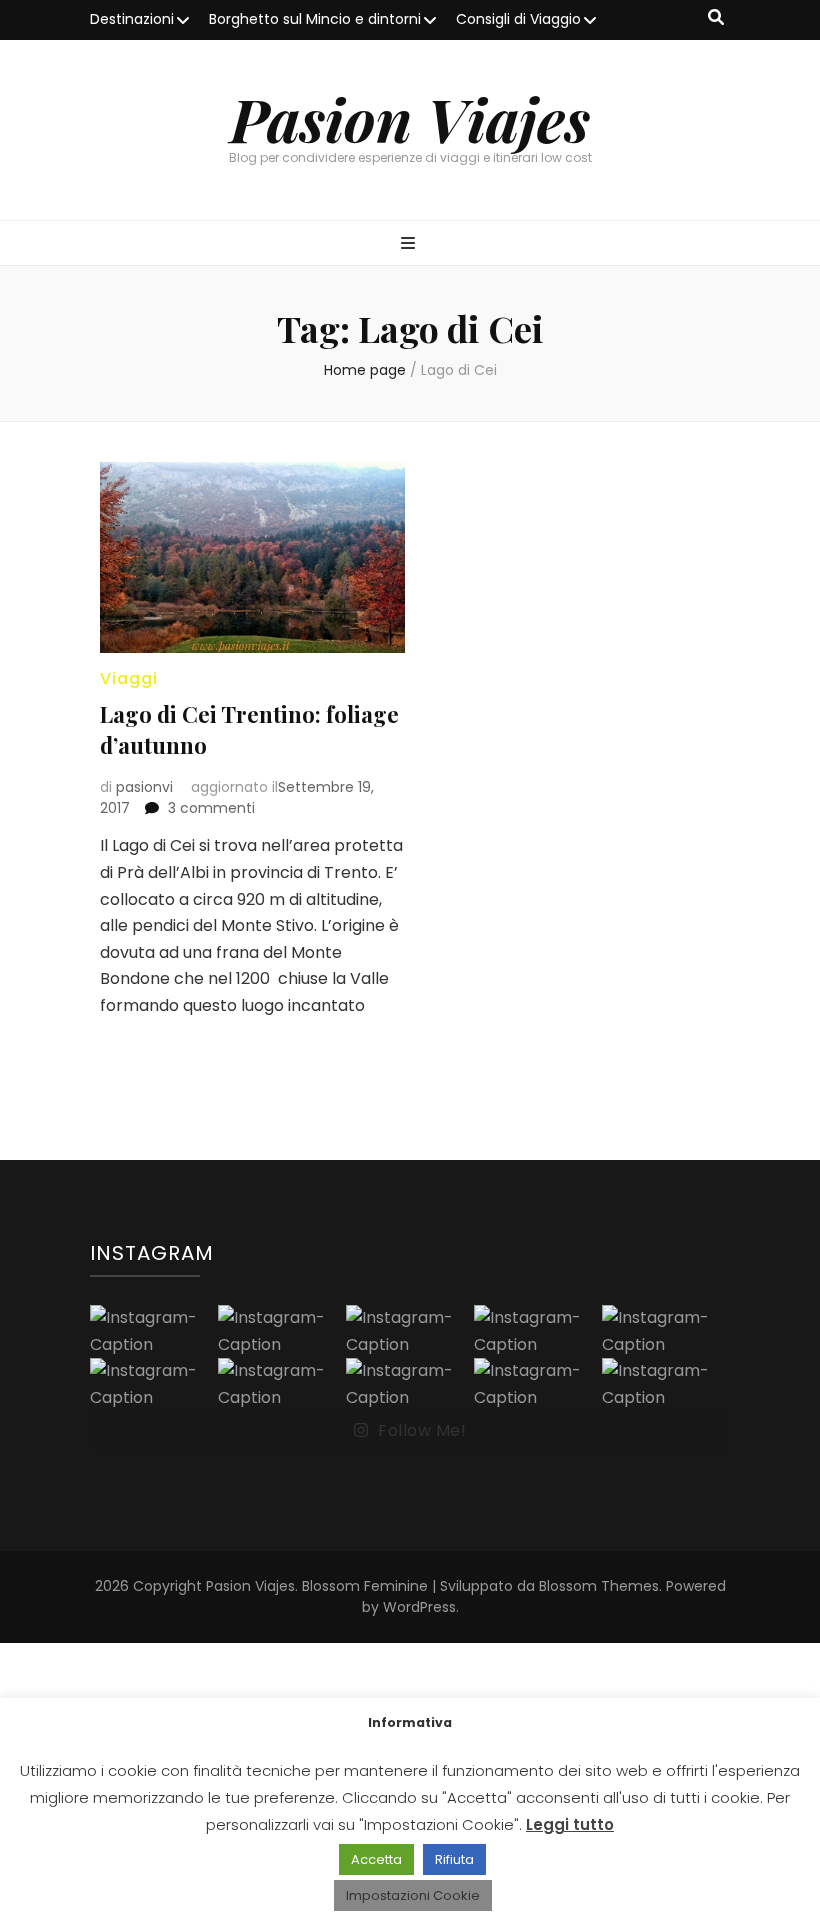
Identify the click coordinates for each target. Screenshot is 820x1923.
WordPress (419, 1607)
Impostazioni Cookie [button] (413, 1895)
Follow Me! (422, 1430)
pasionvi (144, 787)
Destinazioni (132, 19)
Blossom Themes (599, 1586)
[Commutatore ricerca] (716, 18)
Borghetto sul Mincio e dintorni (315, 19)
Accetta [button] (376, 1859)
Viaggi (129, 678)
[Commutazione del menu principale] (410, 244)
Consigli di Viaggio (518, 19)
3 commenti (211, 808)
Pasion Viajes (410, 118)
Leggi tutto (570, 1824)
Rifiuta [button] (454, 1859)
